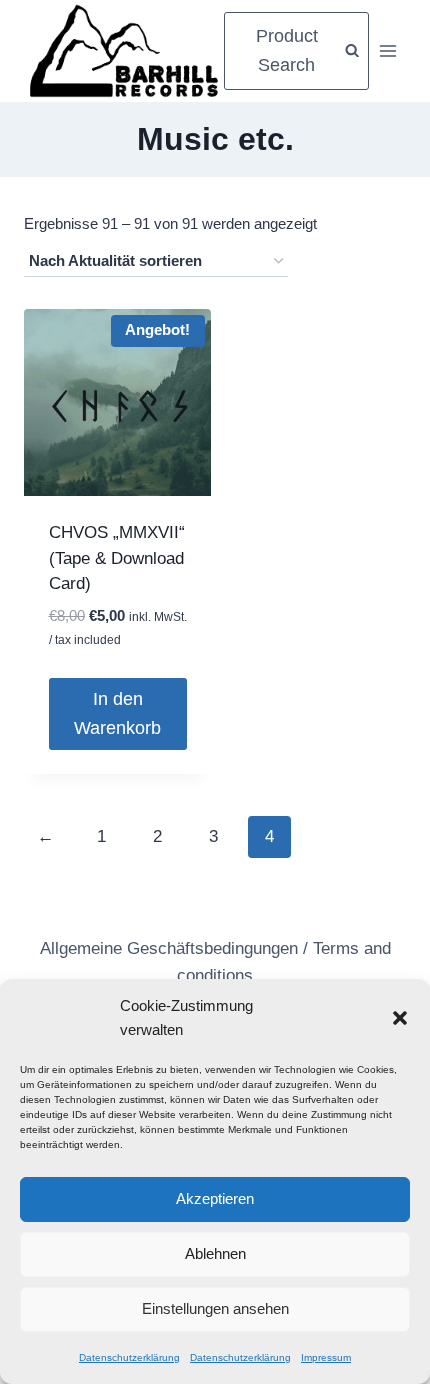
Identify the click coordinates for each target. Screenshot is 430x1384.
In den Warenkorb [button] (117, 713)
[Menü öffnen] (387, 50)
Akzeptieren (215, 1198)
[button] (400, 1018)
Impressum (326, 1357)
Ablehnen (215, 1253)
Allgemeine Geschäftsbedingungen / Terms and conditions (215, 962)
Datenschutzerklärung (129, 1357)
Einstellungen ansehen (215, 1308)
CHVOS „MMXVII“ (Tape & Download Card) (117, 558)
